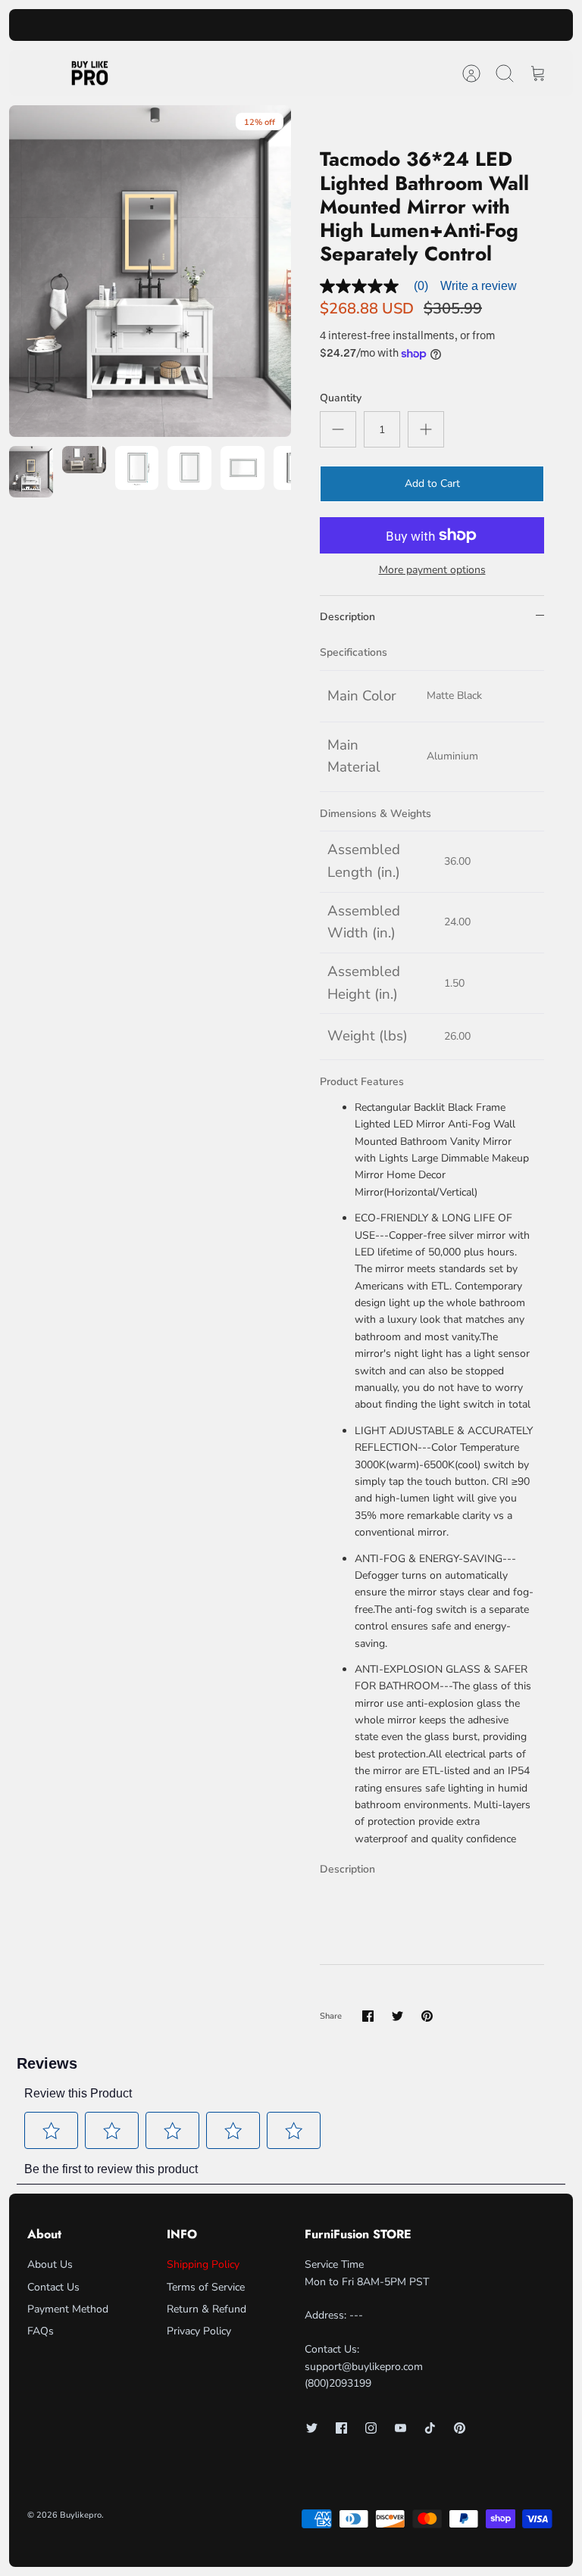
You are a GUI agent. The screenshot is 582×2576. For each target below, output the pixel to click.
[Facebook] (341, 2428)
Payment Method (68, 2309)
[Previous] (171, 25)
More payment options (432, 571)
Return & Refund (207, 2309)
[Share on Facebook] (368, 2016)
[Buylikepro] (90, 73)
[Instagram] (371, 2428)
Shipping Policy (203, 2264)
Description (347, 617)
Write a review (479, 286)
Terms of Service (206, 2287)
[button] (52, 2131)
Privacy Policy (199, 2331)
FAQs (41, 2331)
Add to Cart (432, 483)
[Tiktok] (430, 2428)
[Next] (411, 25)
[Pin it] (427, 2016)
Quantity (341, 398)
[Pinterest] (460, 2428)
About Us (50, 2264)
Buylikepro (81, 2515)
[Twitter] (312, 2428)
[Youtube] (401, 2428)
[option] (150, 271)
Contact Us (53, 2287)
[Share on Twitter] (397, 2016)
